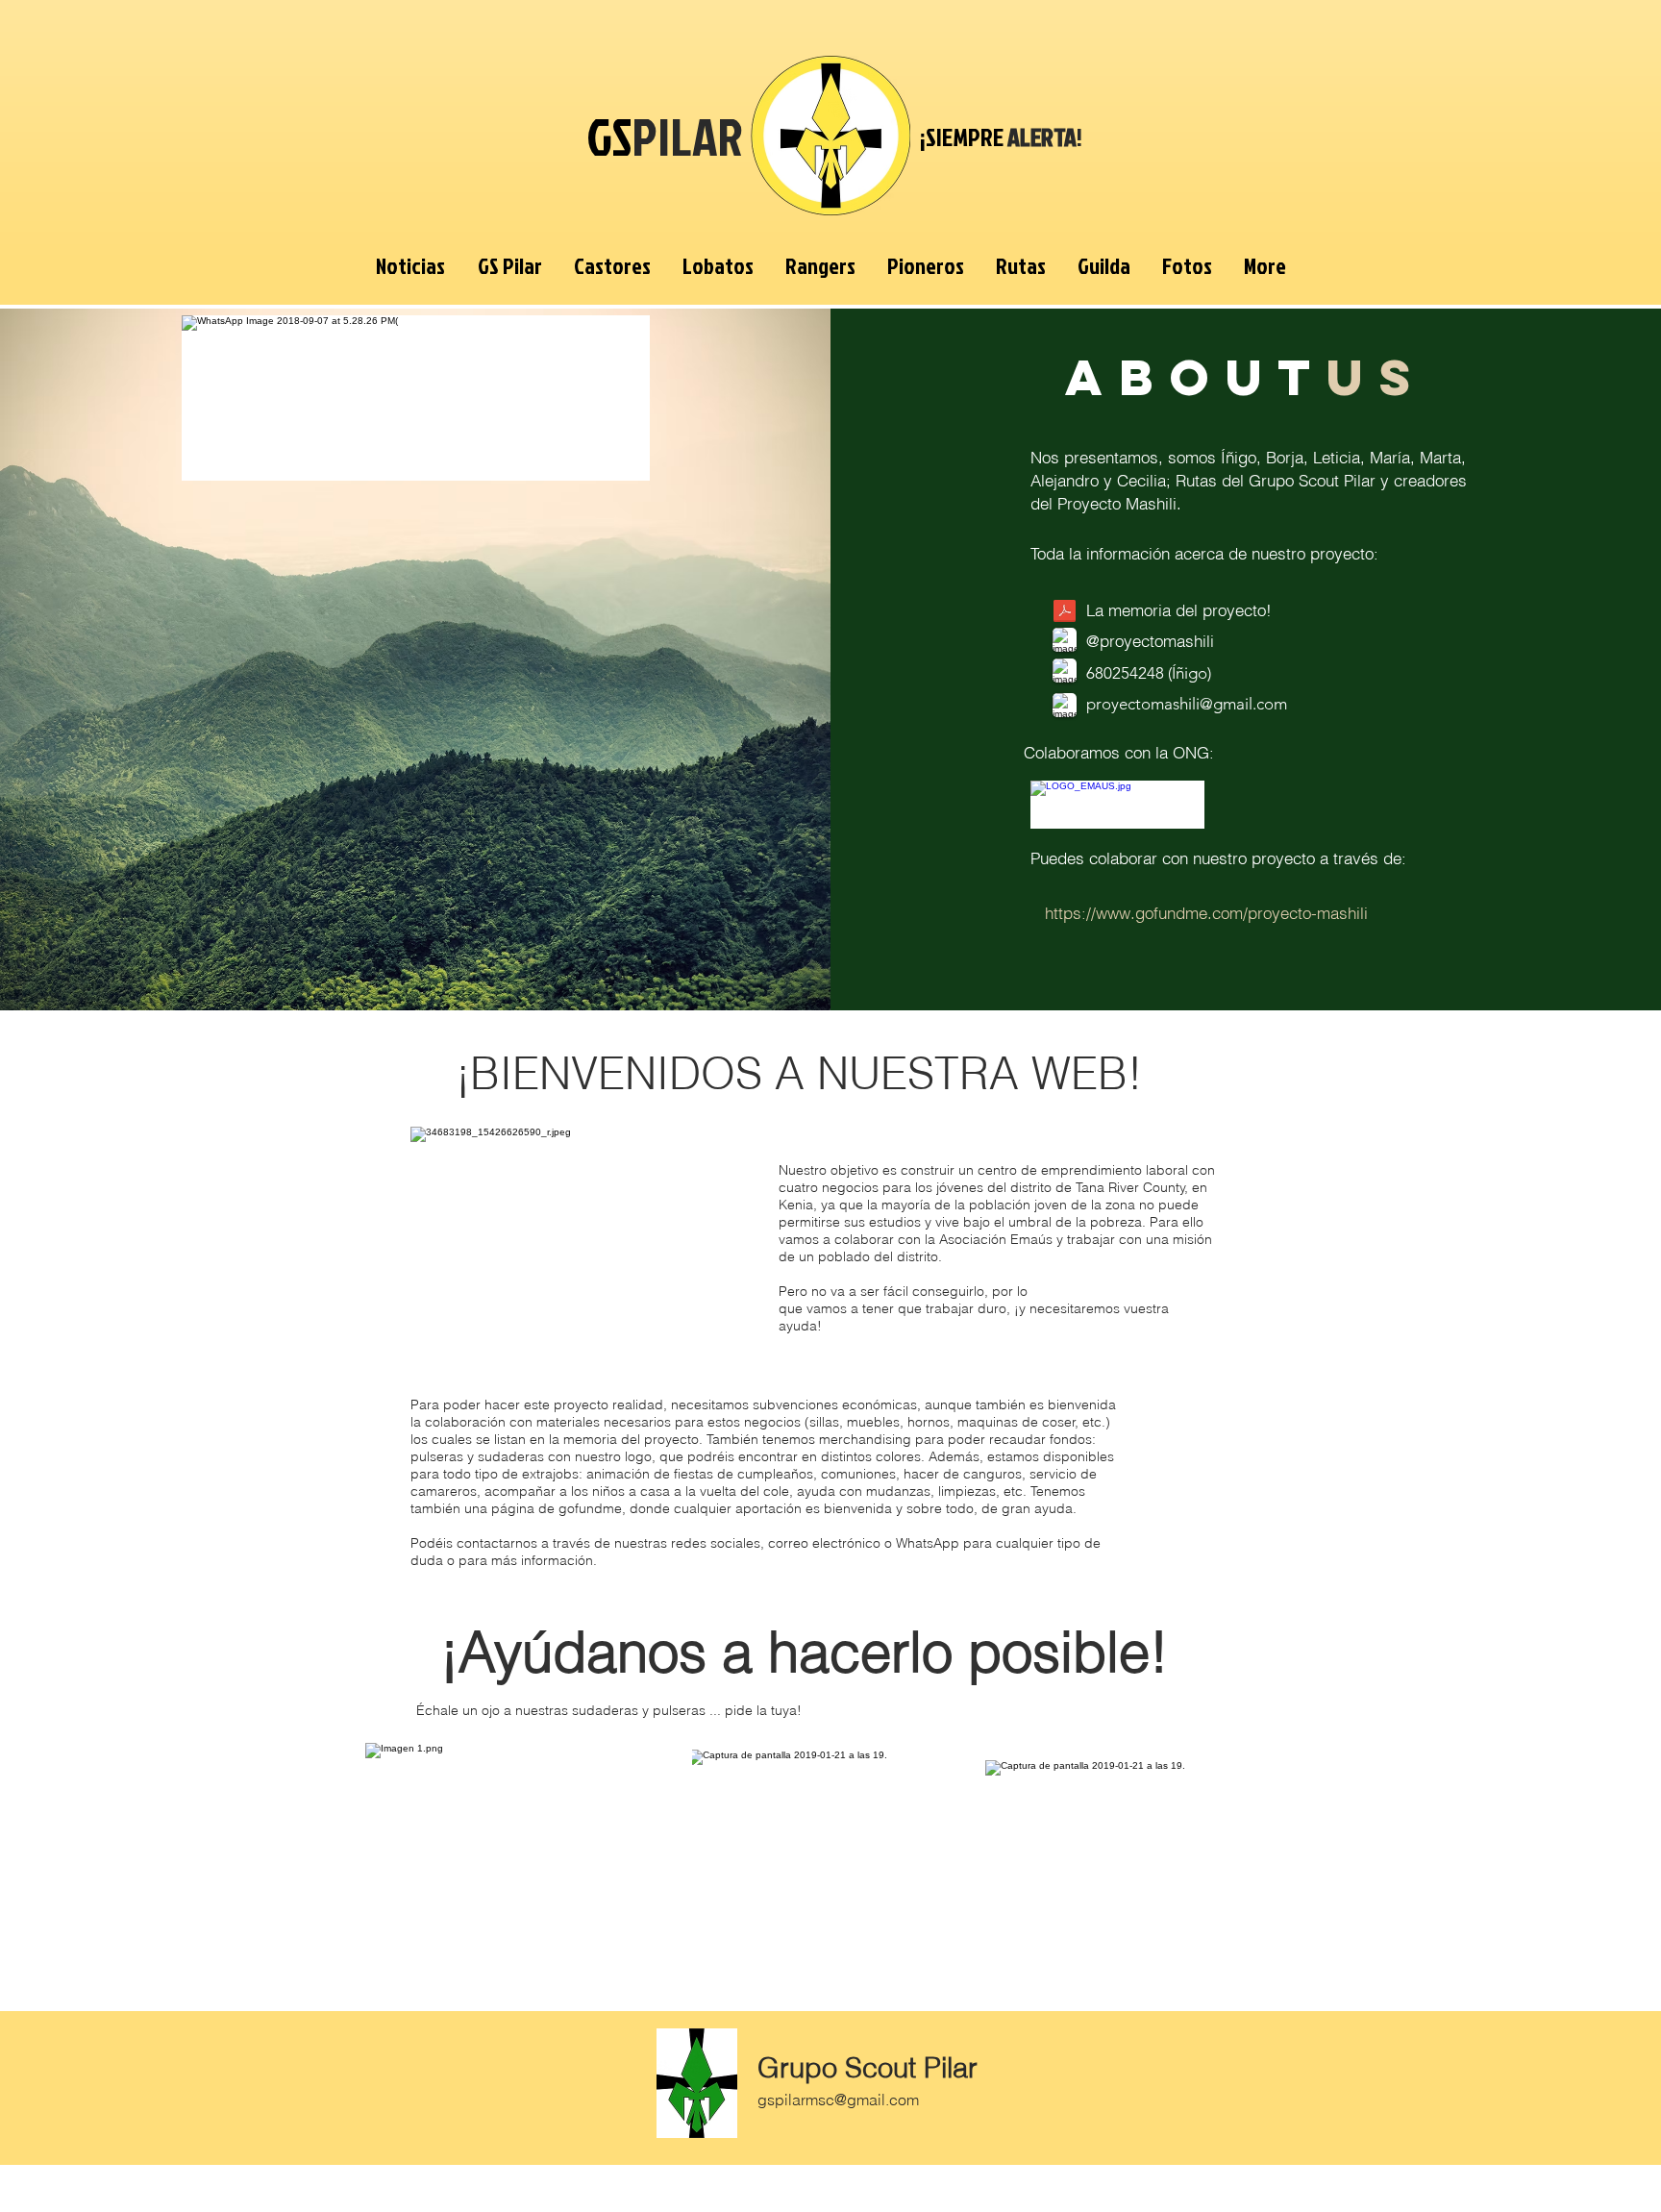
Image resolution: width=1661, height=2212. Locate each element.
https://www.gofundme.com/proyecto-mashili (1206, 913)
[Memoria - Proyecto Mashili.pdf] (1065, 613)
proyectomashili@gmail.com (1187, 704)
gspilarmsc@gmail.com (838, 2100)
